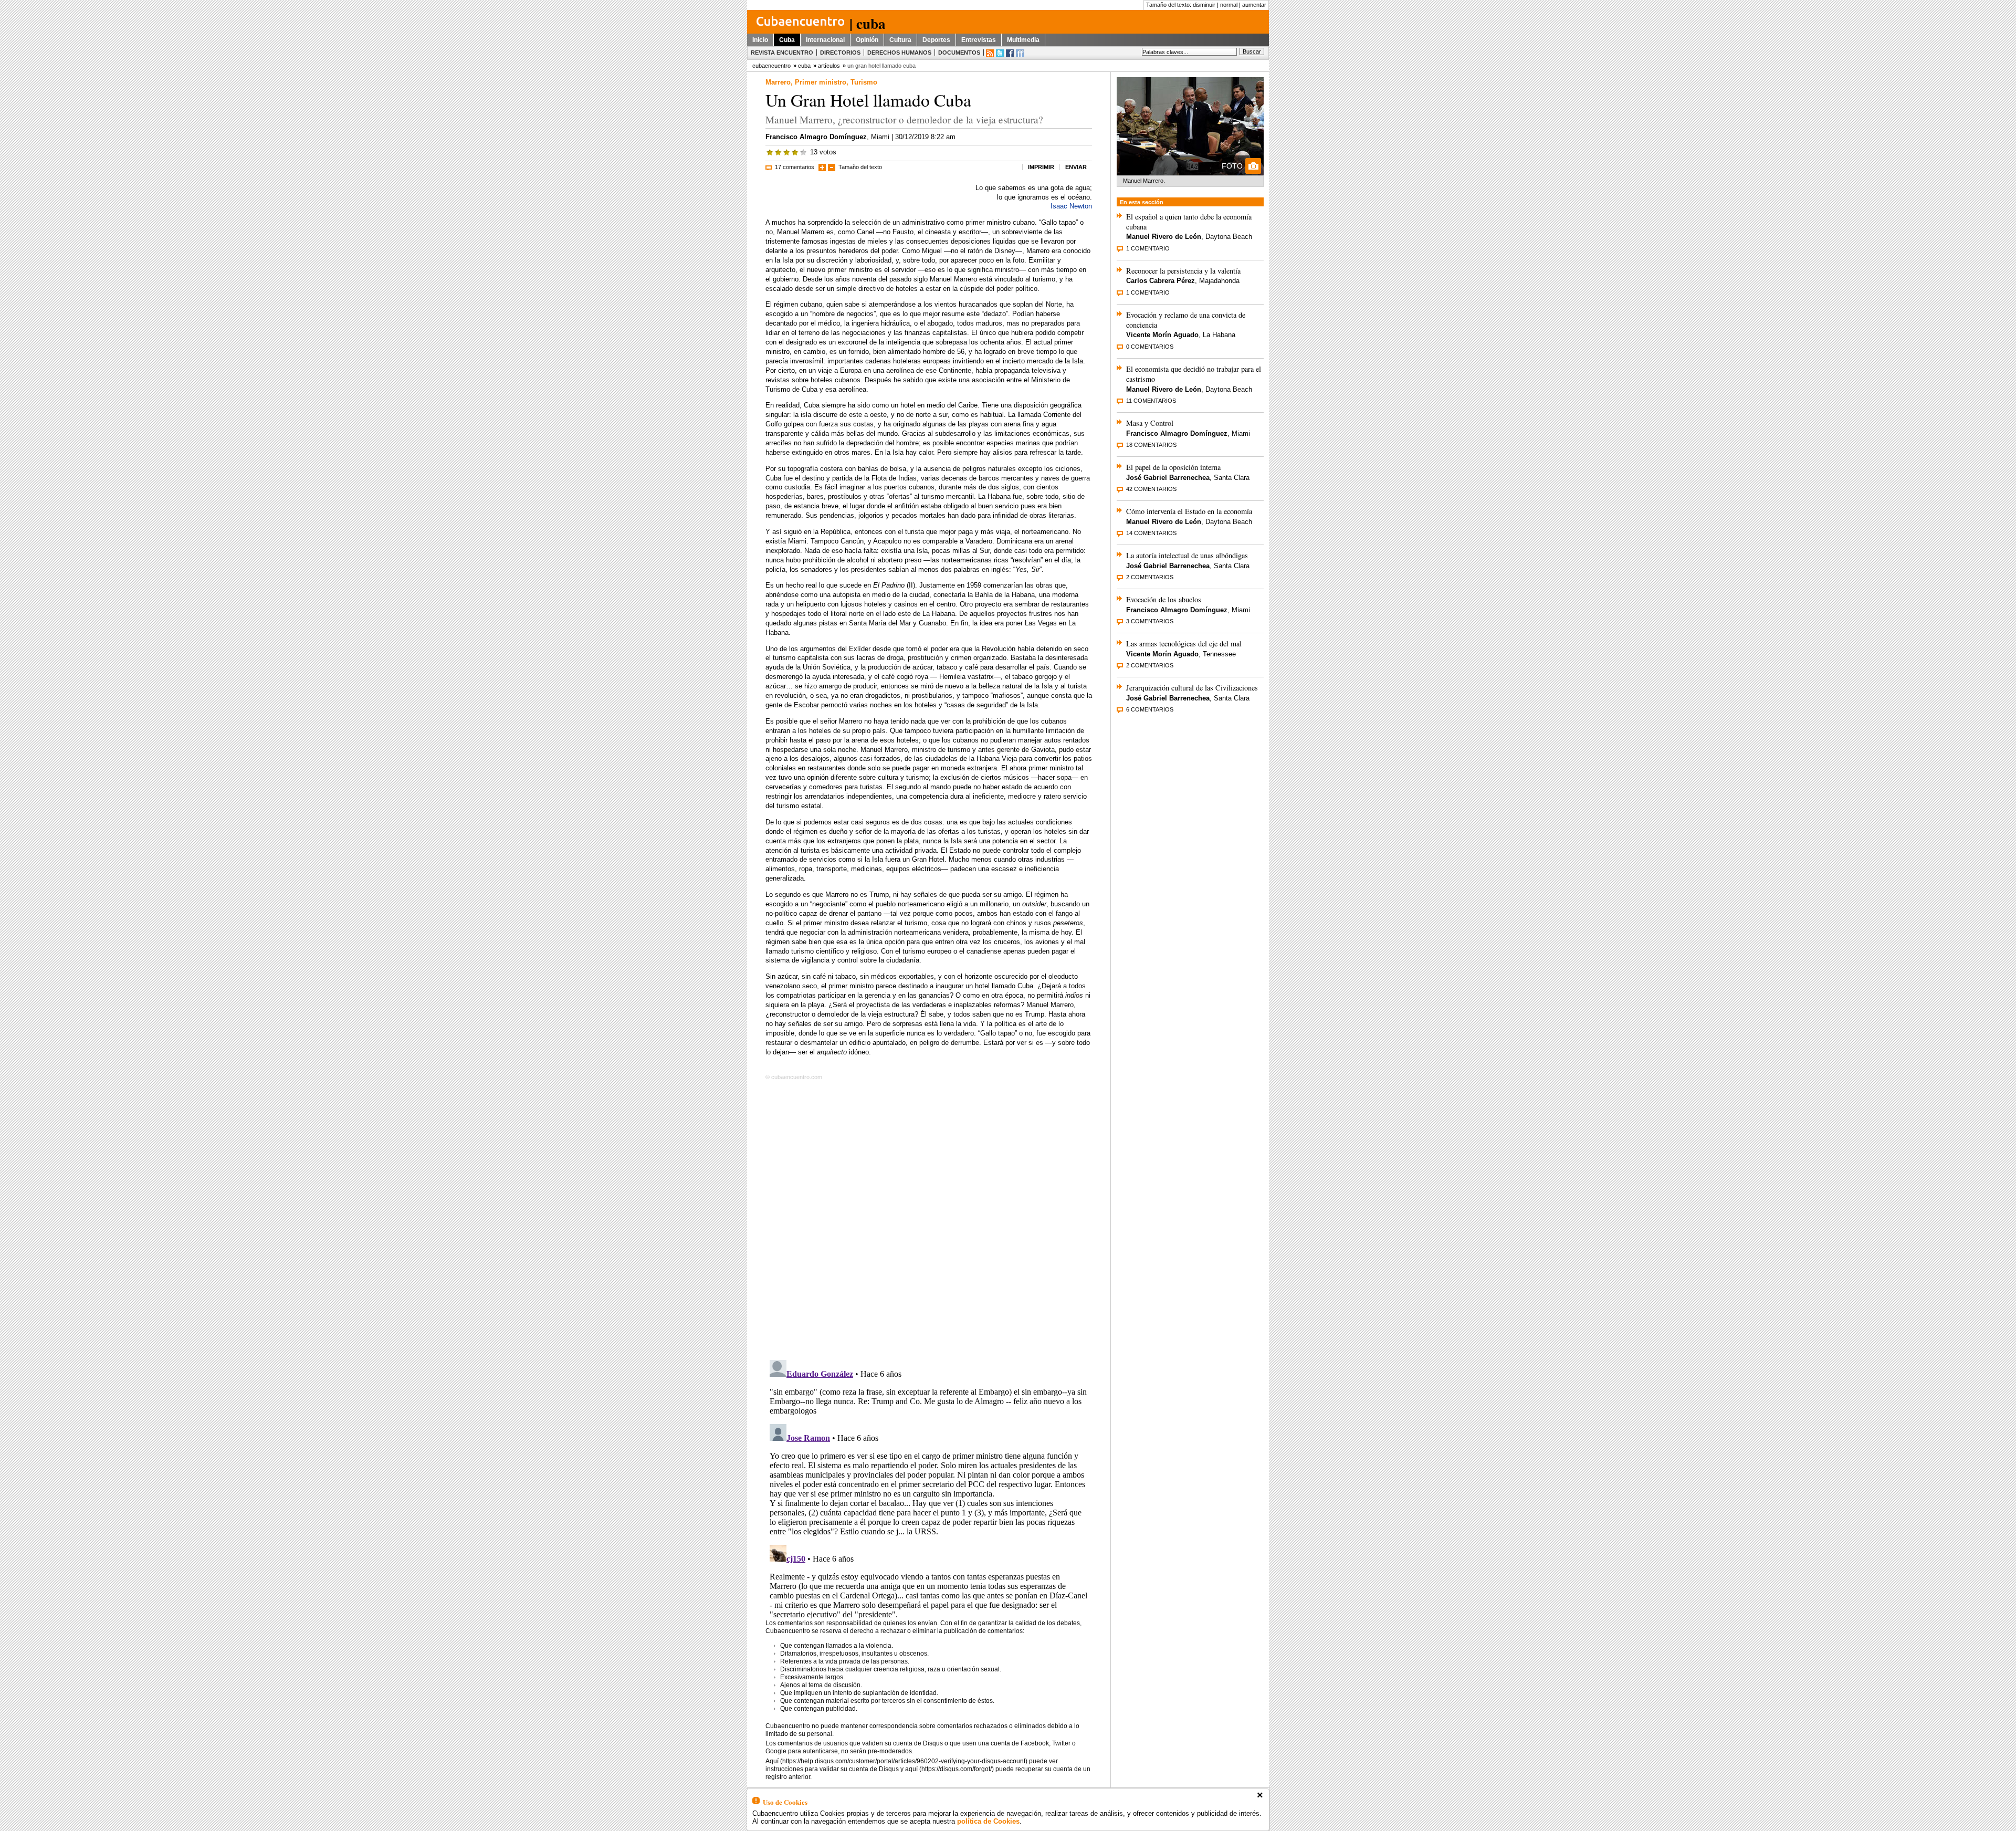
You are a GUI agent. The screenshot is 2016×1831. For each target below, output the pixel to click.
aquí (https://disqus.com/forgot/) (949, 1769)
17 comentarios (795, 167)
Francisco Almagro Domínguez (816, 137)
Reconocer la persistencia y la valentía (1183, 271)
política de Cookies (988, 1821)
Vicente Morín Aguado (1162, 335)
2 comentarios (1150, 577)
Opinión (867, 40)
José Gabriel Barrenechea (1168, 478)
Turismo (864, 82)
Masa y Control (1150, 423)
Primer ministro (821, 82)
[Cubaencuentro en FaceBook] (1010, 53)
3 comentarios (1150, 621)
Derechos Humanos (899, 53)
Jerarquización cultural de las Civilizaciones (1192, 688)
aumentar (1254, 5)
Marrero (778, 82)
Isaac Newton (1071, 206)
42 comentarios (1151, 489)
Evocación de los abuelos (1164, 599)
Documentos (959, 53)
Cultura (900, 40)
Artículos (829, 66)
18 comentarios (1151, 445)
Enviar (1076, 167)
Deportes (936, 40)
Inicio (760, 40)
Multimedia (1023, 40)
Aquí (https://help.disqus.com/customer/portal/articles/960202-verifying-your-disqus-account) (896, 1761)
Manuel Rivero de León (1164, 237)
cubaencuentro (771, 66)
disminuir (1204, 5)
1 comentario (1148, 248)
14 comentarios (1151, 533)
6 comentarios (1150, 709)
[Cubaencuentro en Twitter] (1000, 53)
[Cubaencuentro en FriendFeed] (1020, 53)
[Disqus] (929, 1218)
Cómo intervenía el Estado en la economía (1189, 511)
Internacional (825, 40)
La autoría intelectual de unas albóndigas (1187, 555)
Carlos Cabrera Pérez (1161, 281)
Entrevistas (979, 40)
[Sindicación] (990, 53)
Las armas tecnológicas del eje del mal (1184, 644)
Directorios (840, 53)
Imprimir (1041, 167)
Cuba (787, 40)
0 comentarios (1150, 347)
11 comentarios (1151, 401)
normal (1229, 5)
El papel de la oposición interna (1173, 467)
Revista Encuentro (782, 53)
